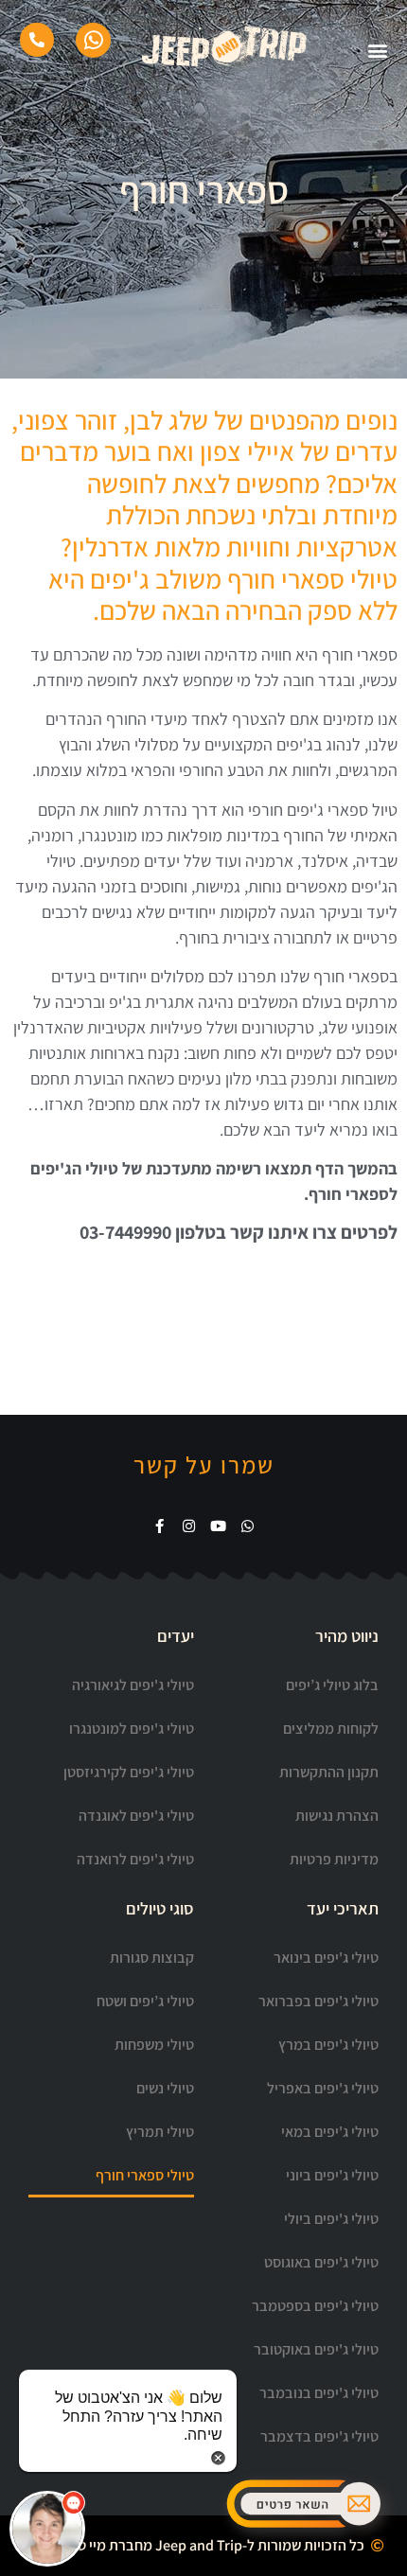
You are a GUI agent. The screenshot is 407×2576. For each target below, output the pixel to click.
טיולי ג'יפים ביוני (332, 2175)
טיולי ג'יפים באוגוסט (321, 2262)
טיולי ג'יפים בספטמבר (315, 2306)
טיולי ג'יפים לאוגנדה (136, 1816)
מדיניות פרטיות (334, 1859)
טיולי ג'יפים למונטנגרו (132, 1729)
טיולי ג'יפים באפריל (323, 2088)
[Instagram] (189, 1526)
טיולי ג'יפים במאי (330, 2132)
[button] (47, 2529)
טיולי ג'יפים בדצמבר (319, 2436)
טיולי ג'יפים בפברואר (319, 2001)
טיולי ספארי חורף (145, 2175)
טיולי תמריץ (160, 2132)
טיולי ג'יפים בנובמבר (319, 2393)
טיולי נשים (165, 2088)
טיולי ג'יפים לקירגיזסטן (129, 1772)
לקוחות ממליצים (331, 1729)
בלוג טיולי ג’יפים (332, 1685)
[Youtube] (218, 1526)
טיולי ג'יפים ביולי (331, 2219)
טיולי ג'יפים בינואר (326, 1958)
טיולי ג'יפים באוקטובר (316, 2349)
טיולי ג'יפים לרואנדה (135, 1859)
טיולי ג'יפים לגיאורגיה (133, 1685)
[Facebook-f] (159, 1526)
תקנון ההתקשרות (329, 1772)
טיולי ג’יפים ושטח (145, 2001)
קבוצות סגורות (152, 1958)
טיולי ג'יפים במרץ (328, 2045)
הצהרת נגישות (337, 1816)
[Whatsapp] (248, 1526)
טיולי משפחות (154, 2045)
